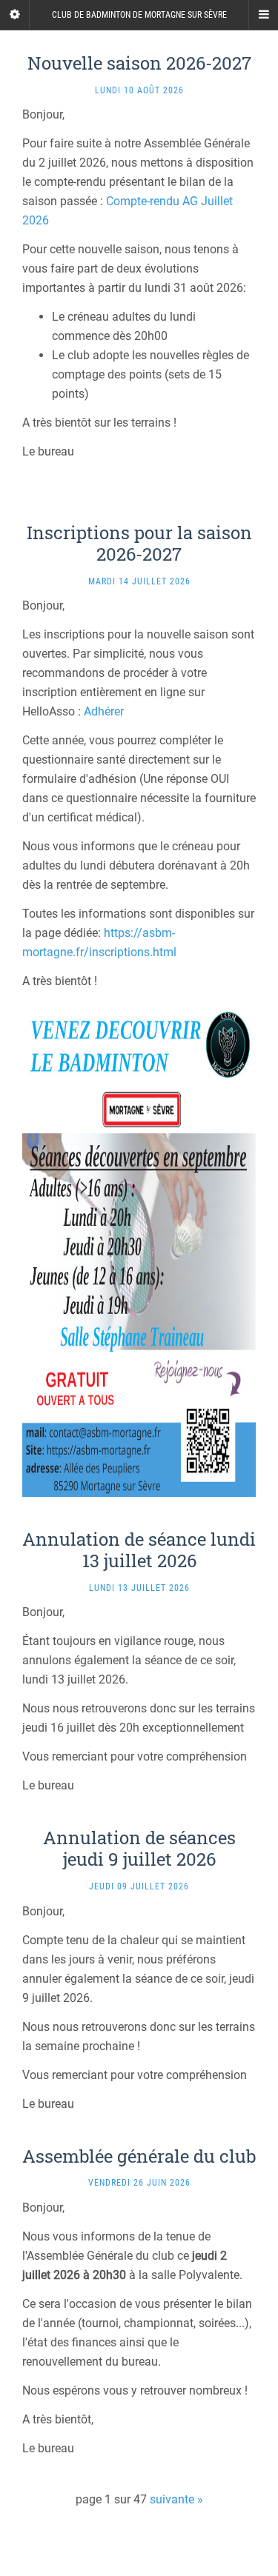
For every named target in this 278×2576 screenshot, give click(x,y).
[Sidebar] (15, 15)
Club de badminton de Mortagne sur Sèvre (139, 15)
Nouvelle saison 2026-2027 (139, 63)
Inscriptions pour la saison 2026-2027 (139, 543)
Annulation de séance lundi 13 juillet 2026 (139, 1550)
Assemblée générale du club (139, 2156)
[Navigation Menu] (263, 15)
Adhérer (104, 711)
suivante (172, 2499)
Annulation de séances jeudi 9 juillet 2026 (139, 1848)
